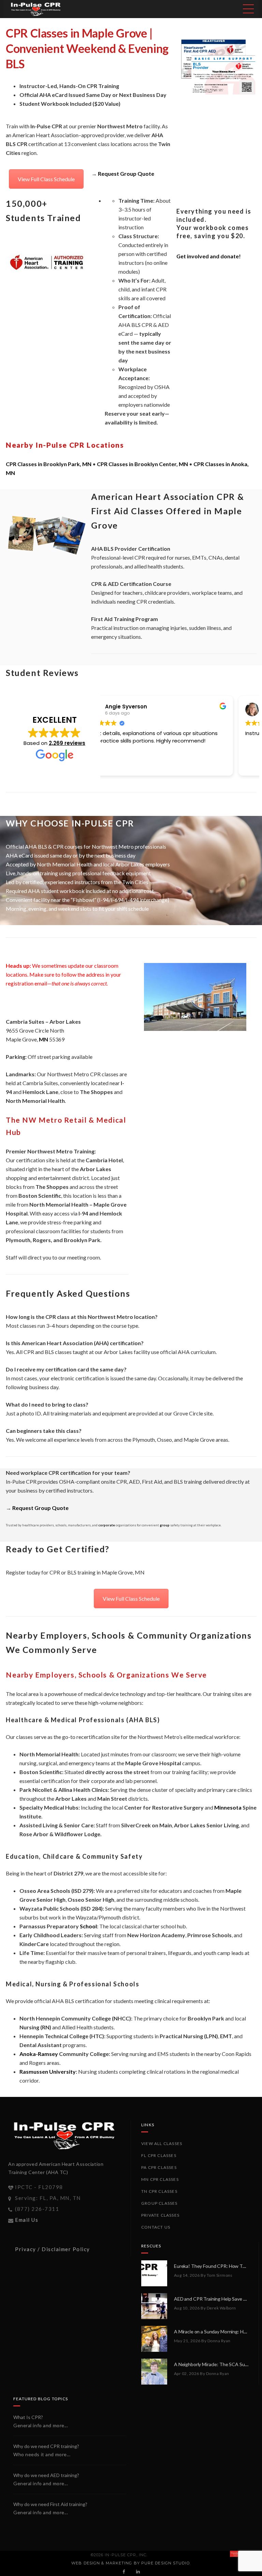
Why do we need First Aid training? (50, 2504)
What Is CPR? (28, 2417)
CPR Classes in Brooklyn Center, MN (142, 464)
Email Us (27, 2220)
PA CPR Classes (159, 2167)
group (165, 1525)
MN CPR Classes (160, 2179)
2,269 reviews (67, 743)
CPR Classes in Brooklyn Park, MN (49, 464)
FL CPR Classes (159, 2155)
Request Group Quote (126, 174)
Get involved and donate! (209, 256)
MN (43, 1039)
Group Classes (159, 2203)
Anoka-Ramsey (39, 2054)
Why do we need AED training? (46, 2475)
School (88, 1926)
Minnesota (228, 1807)
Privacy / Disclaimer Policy (53, 2249)
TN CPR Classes (159, 2191)
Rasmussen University (48, 2071)
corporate (107, 1525)
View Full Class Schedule (46, 179)
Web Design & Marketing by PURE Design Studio (130, 2563)
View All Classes (162, 2143)
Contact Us (156, 2227)
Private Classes (160, 2215)
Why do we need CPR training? (46, 2446)
